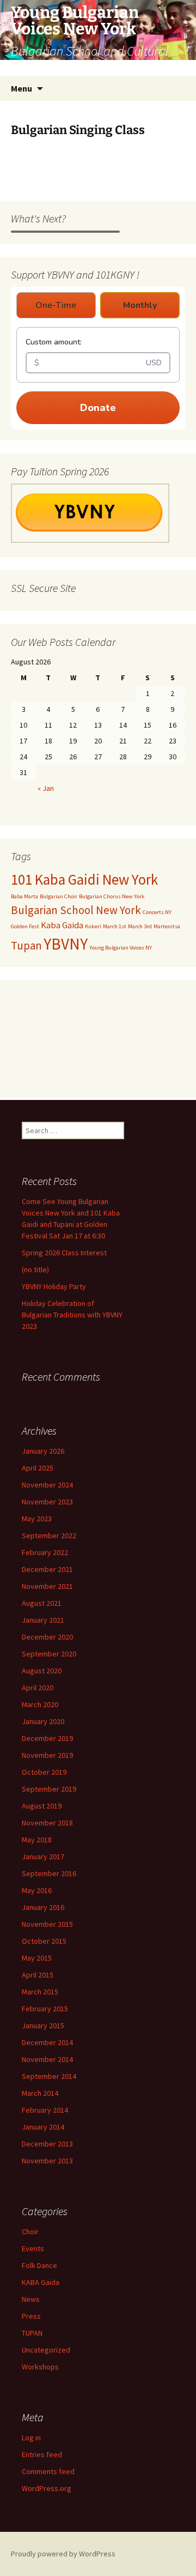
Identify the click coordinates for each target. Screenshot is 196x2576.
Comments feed (48, 2471)
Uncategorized (46, 2350)
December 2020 (47, 1637)
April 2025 (38, 1468)
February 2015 (45, 2009)
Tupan (26, 945)
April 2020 (38, 1688)
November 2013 (47, 2161)
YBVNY (66, 944)
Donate (98, 408)
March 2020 (40, 1704)
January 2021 (43, 1620)
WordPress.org (47, 2488)
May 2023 (37, 1519)
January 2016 (43, 1907)
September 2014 (49, 2076)
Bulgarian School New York (76, 910)
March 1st (115, 926)
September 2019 (49, 1789)
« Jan (46, 788)
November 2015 (47, 1924)
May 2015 (37, 1958)
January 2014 (43, 2127)
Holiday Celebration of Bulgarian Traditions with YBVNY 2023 (72, 1315)
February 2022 (45, 1552)
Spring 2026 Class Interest (64, 1253)
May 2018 (37, 1840)
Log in (31, 2438)
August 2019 (42, 1806)
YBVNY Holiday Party (54, 1286)
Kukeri (93, 926)
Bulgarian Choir (59, 896)
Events (33, 2248)
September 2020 (49, 1654)
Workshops (40, 2367)
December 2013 (47, 2144)
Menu (22, 88)
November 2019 (47, 1755)
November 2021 (47, 1586)
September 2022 (49, 1535)
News (31, 2299)
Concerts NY (157, 912)
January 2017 (43, 1857)
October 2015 (44, 1941)
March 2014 (40, 2093)
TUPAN (32, 2333)
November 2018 (47, 1823)
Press (31, 2316)
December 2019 (47, 1738)
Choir (30, 2232)
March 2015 (40, 1992)
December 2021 (47, 1569)
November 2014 (47, 2059)
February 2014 (45, 2110)
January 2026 (43, 1451)
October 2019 (44, 1772)
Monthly (140, 305)
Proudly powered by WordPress (63, 2554)
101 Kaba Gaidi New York (84, 879)
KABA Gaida (41, 2282)
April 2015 (38, 1975)
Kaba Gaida (62, 925)
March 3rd (140, 926)
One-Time (56, 305)
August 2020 (42, 1671)
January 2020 (43, 1721)
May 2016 (37, 1890)
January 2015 (43, 2025)
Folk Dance (39, 2265)
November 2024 (47, 1485)
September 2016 (49, 1873)
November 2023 (47, 1502)
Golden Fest (25, 926)
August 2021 (42, 1603)
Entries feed (42, 2454)
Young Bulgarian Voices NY (121, 948)
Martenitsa (167, 926)
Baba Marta (24, 896)
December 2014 (47, 2042)
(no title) (35, 1269)
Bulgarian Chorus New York (112, 896)
